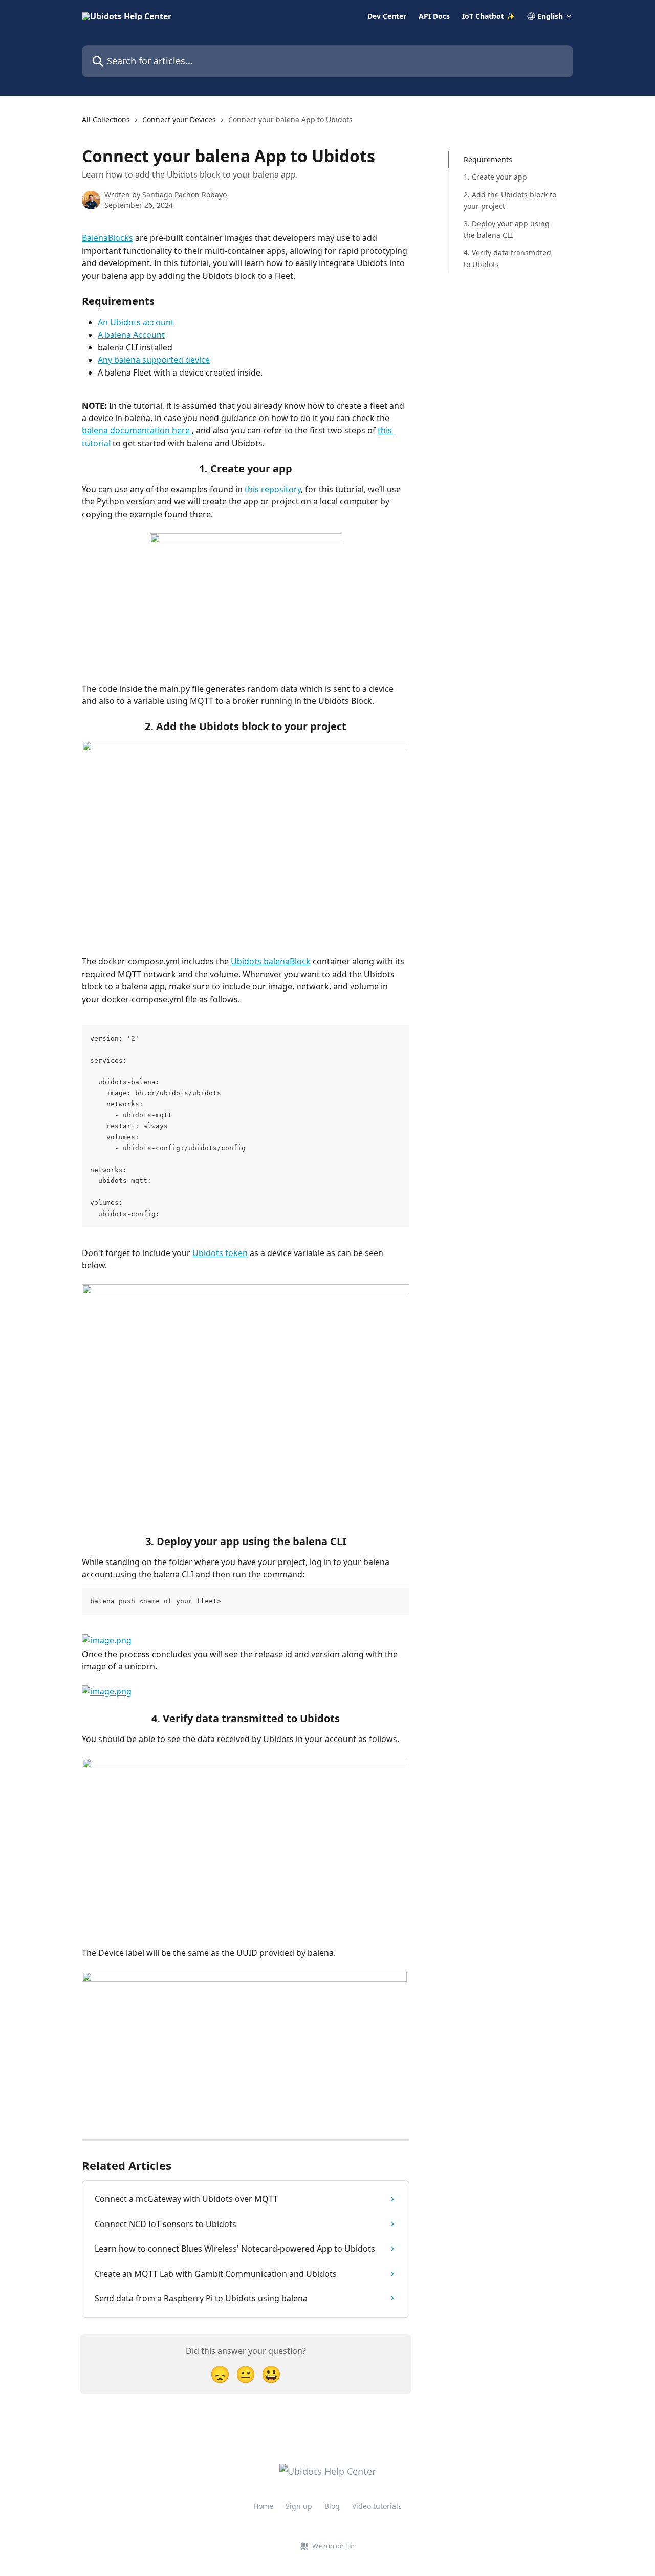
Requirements (488, 159)
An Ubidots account (136, 322)
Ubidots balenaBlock (271, 961)
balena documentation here (137, 430)
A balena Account (131, 335)
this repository (273, 489)
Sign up (299, 2506)
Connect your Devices (179, 119)
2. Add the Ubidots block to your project (510, 200)
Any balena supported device (154, 360)
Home (263, 2506)
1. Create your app (495, 177)
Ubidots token (220, 1253)
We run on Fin (333, 2546)
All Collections (106, 119)
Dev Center (387, 16)
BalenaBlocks (107, 238)
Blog (332, 2506)
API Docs (434, 16)
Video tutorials (377, 2506)
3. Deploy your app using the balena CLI (507, 229)
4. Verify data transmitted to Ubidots (507, 258)
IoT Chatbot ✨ (488, 16)
